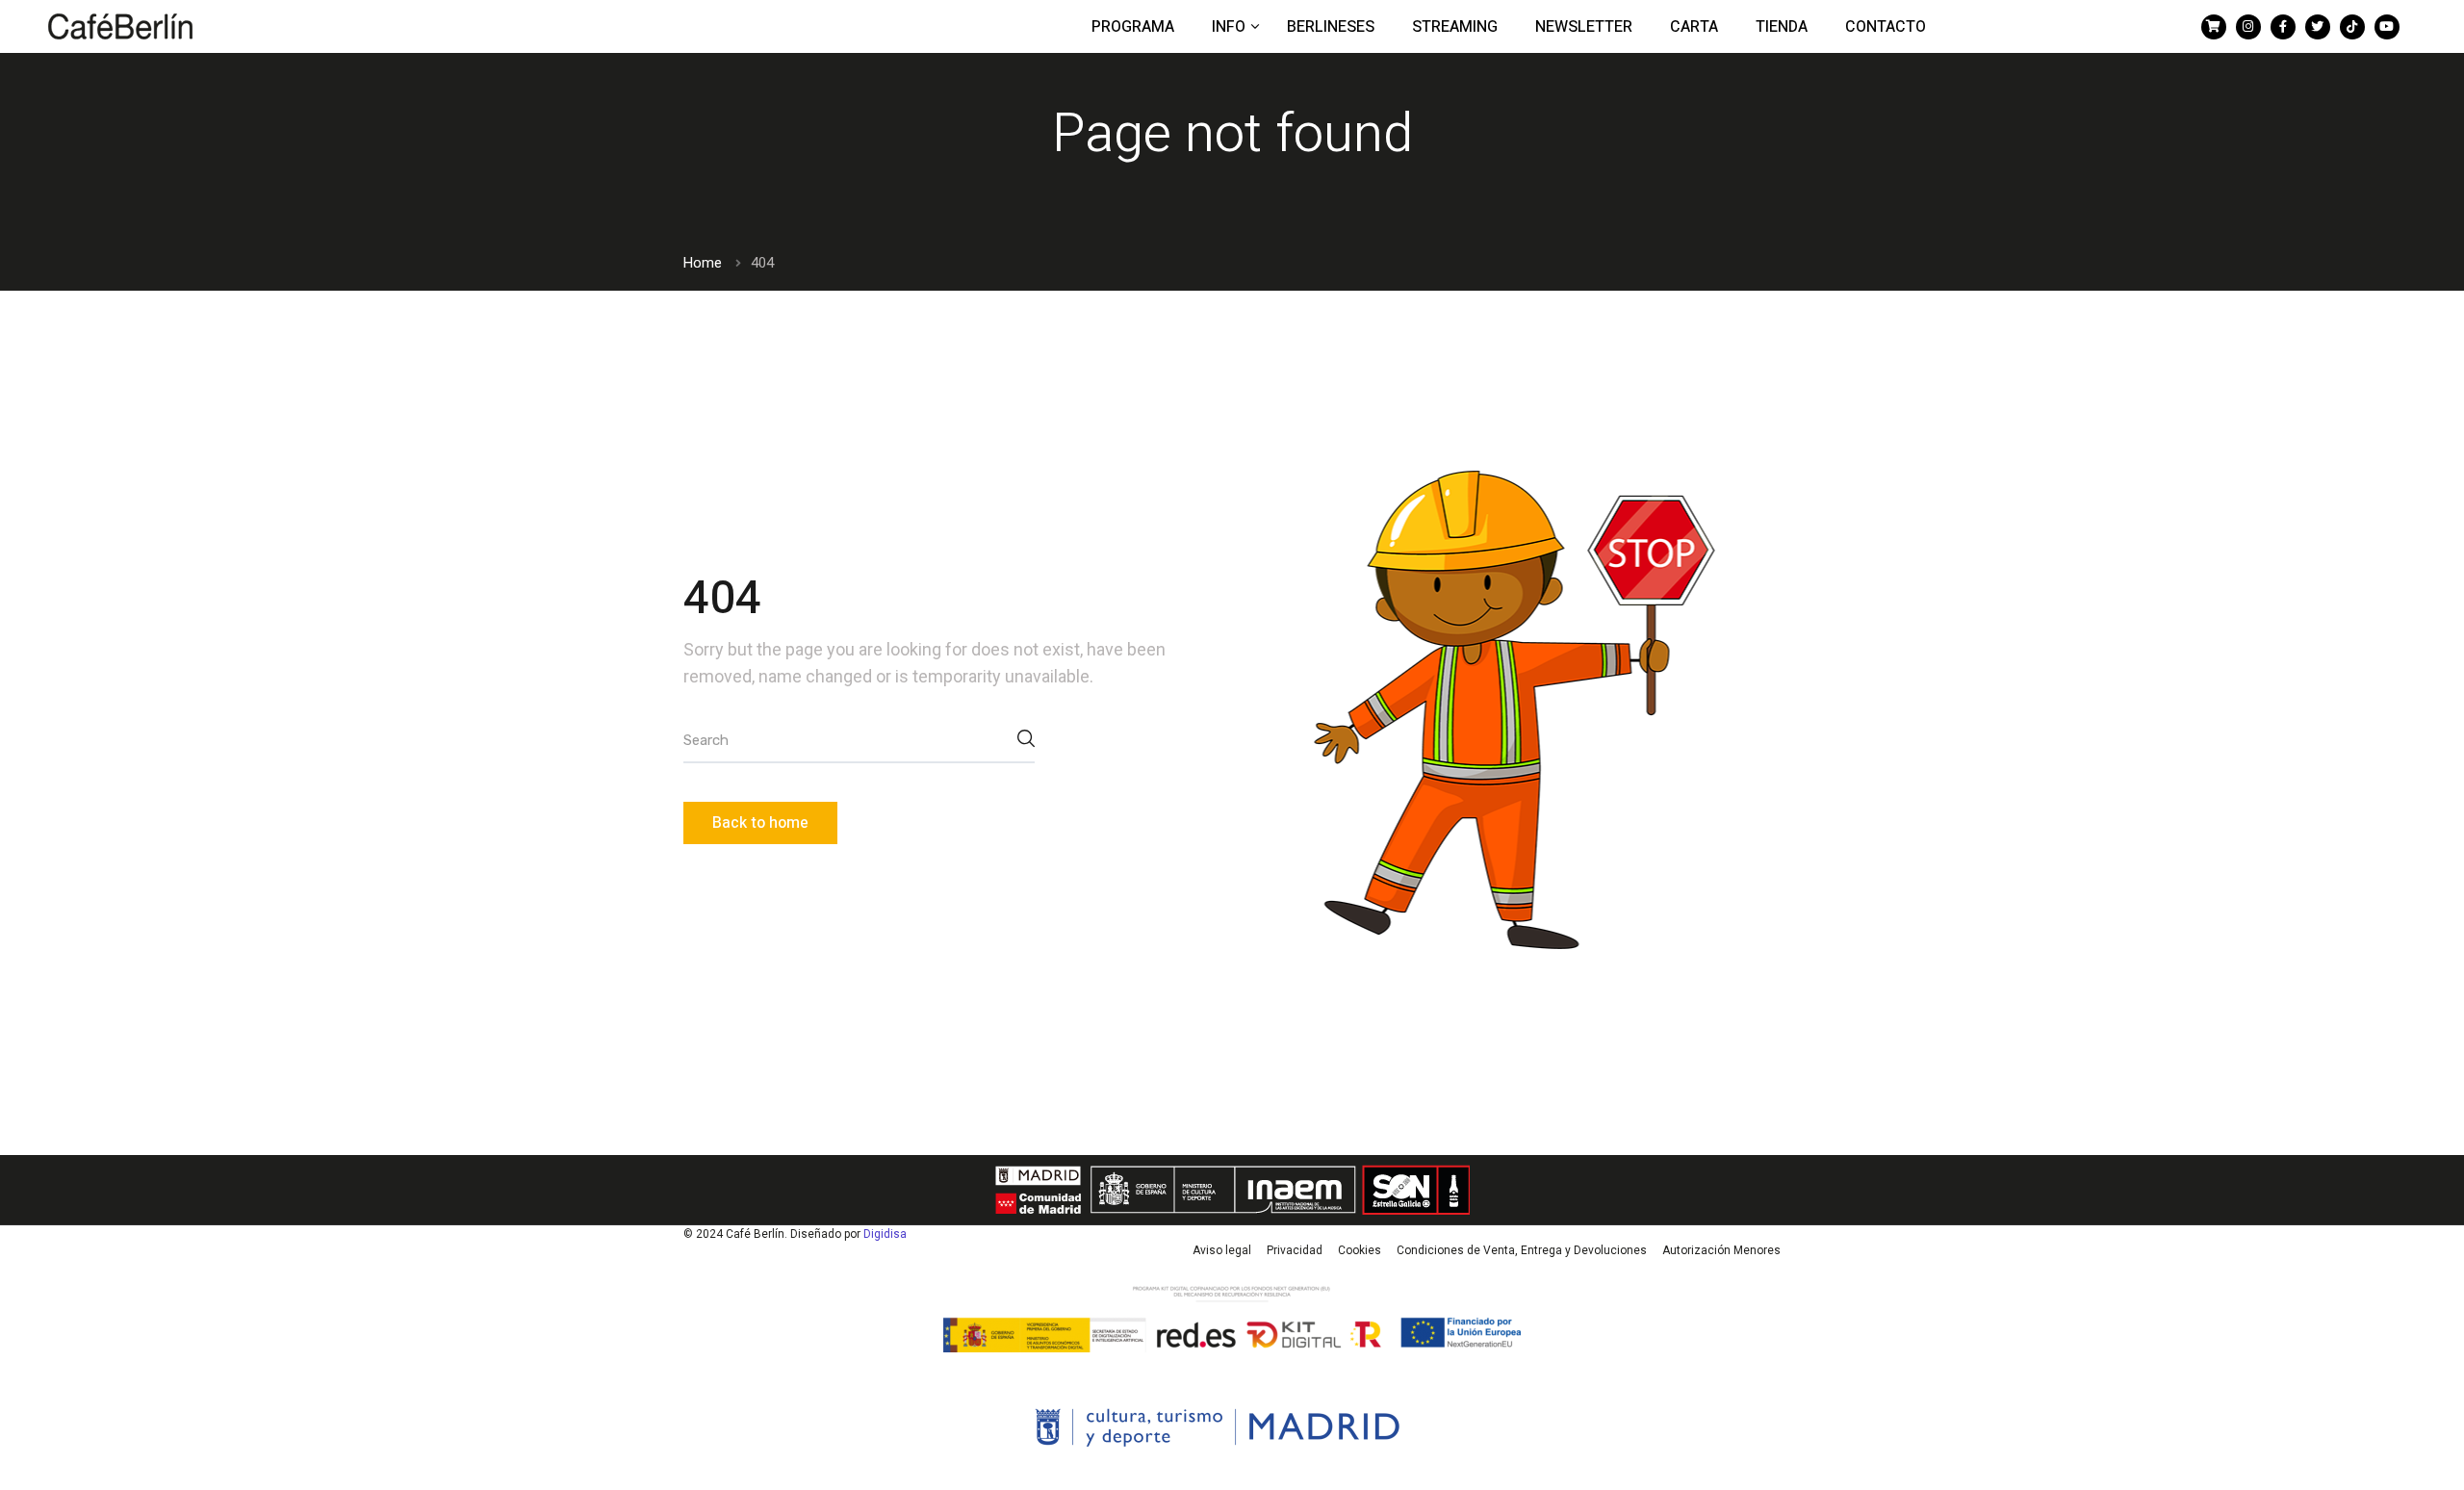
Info (1231, 27)
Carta (1694, 27)
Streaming (1455, 27)
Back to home (760, 823)
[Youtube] (2387, 27)
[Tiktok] (2352, 27)
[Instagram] (2248, 27)
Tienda (1782, 27)
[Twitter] (2318, 27)
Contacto (1886, 27)
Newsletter (1584, 27)
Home (703, 263)
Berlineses (1331, 27)
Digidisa (885, 1234)
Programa (1133, 27)
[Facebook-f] (2283, 27)
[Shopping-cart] (2214, 27)
